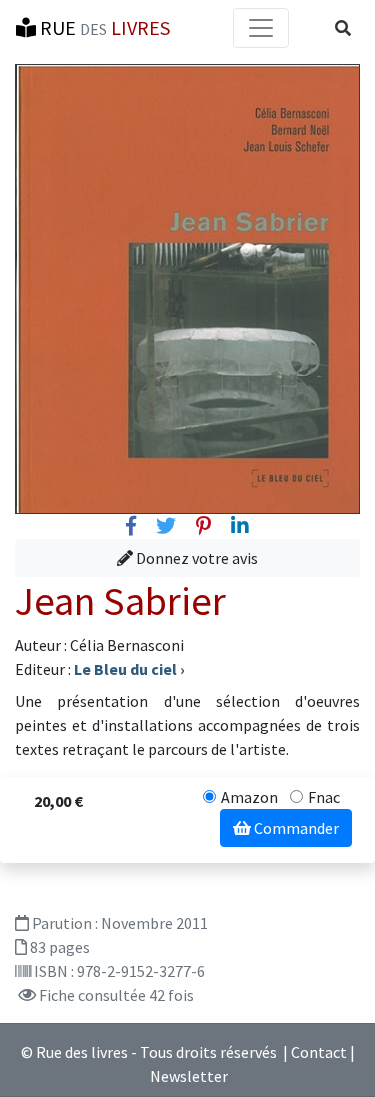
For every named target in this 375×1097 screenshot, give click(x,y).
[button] (343, 28)
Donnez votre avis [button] (195, 558)
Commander (295, 828)
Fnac (324, 797)
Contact (319, 1052)
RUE (103, 27)
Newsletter (189, 1076)
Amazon (249, 797)
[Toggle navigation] (261, 28)
